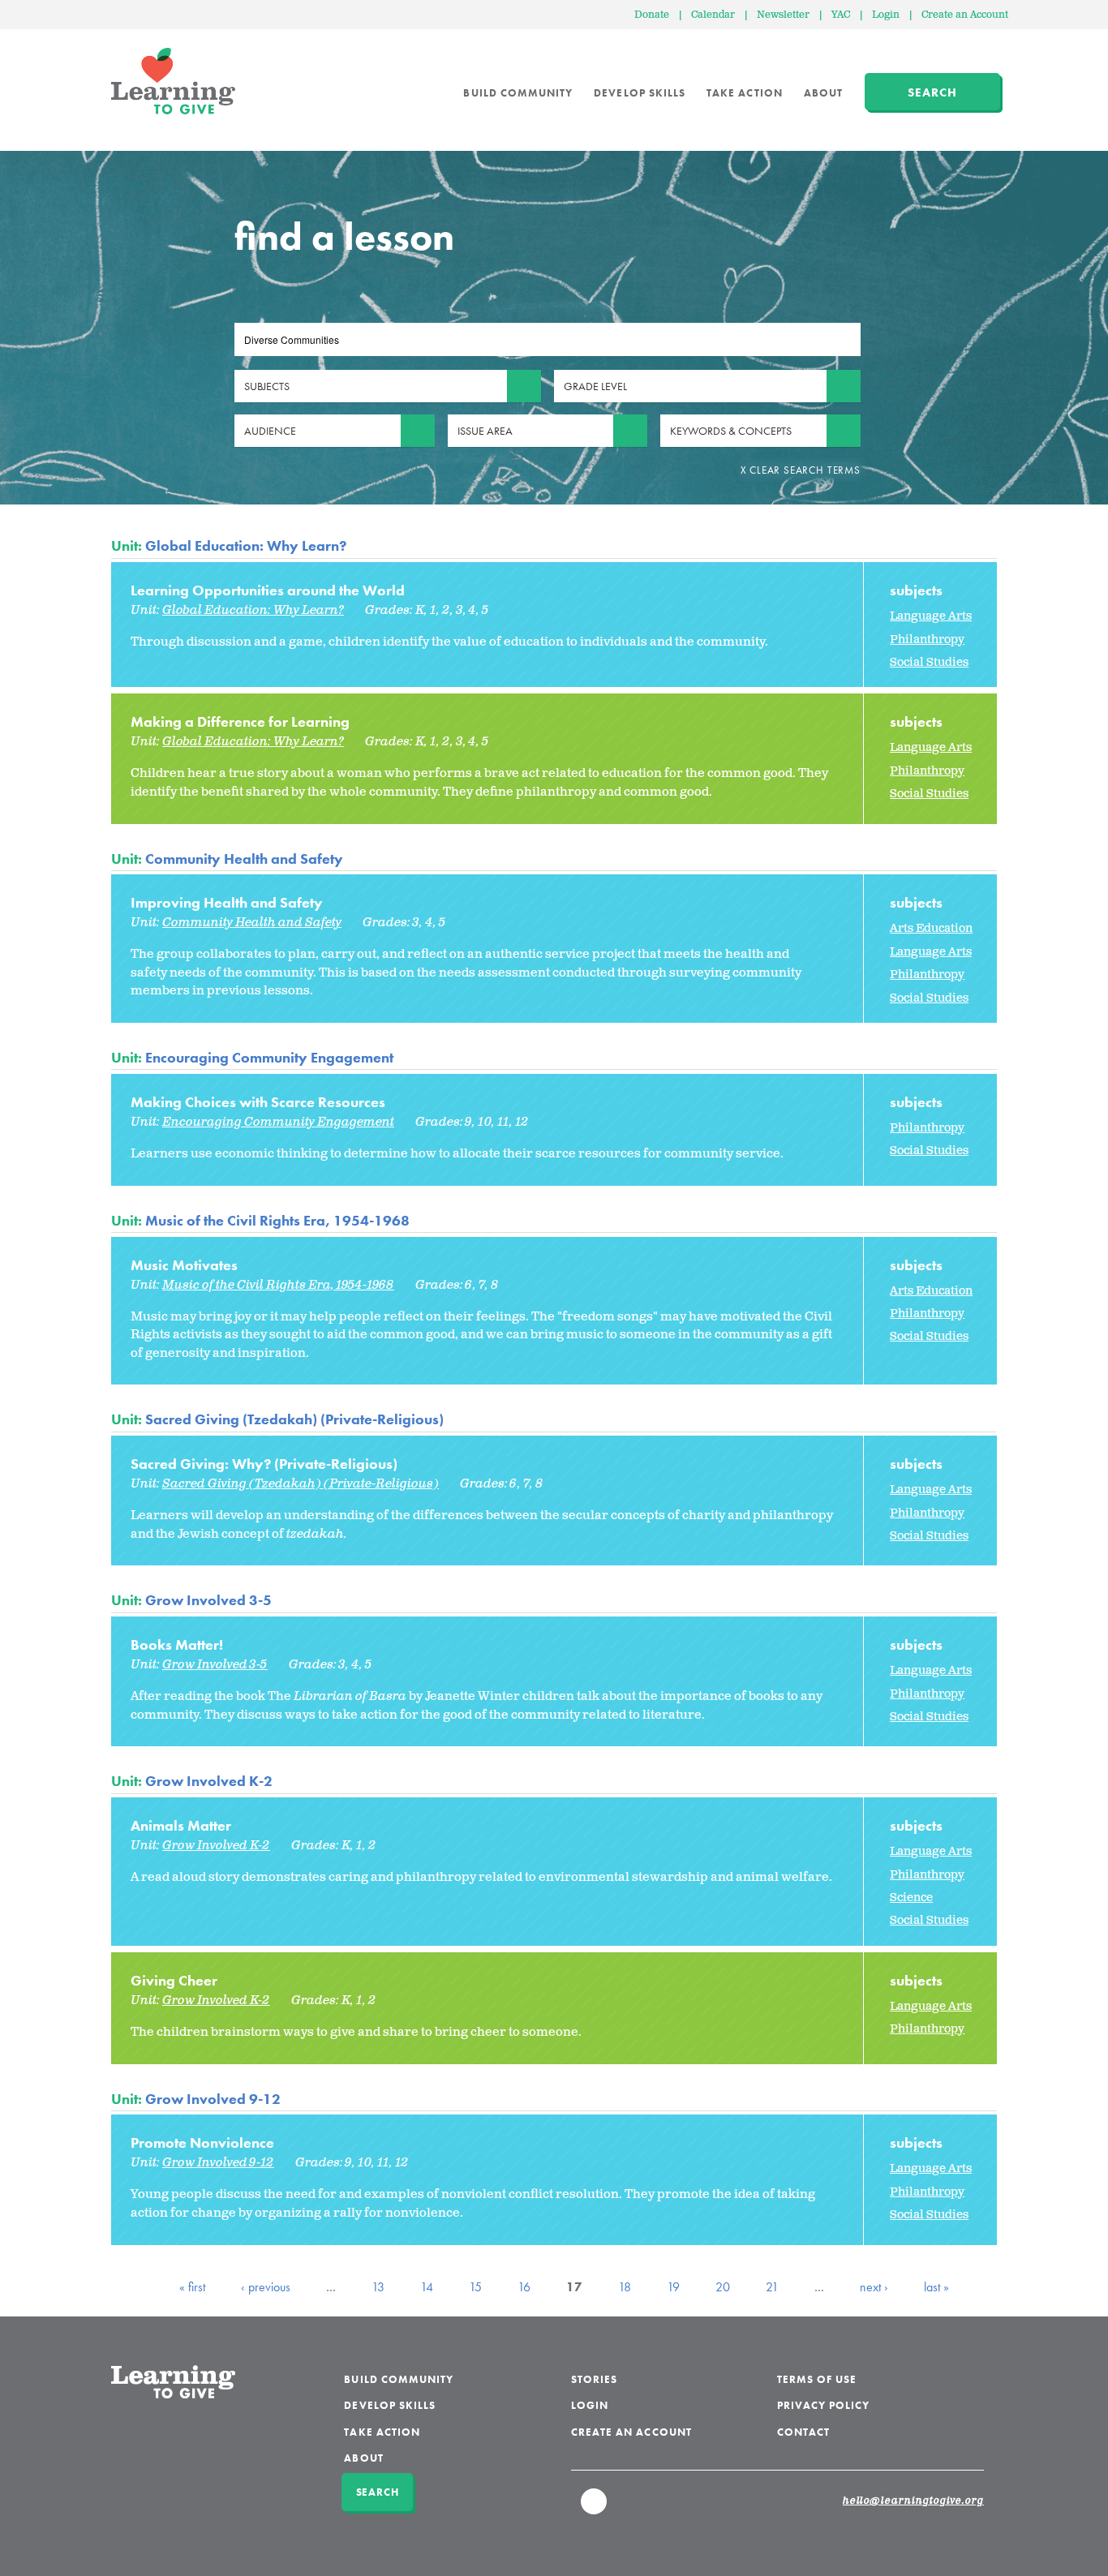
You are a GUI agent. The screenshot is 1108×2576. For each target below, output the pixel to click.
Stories (594, 2379)
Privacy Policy (824, 2405)
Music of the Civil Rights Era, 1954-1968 (277, 1220)
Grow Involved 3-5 (208, 1600)
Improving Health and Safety (227, 902)
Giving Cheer (174, 1980)
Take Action (745, 93)
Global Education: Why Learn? (246, 545)
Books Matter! (177, 1644)
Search (932, 92)
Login (886, 15)
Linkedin (595, 2509)
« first (192, 2287)
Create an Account (965, 15)
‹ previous (266, 2287)
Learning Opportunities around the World (268, 590)
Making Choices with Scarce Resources (258, 1102)
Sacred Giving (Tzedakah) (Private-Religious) (294, 1419)
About (823, 93)
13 (378, 2287)
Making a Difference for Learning (240, 721)
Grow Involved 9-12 (213, 2099)
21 (772, 2287)
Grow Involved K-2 (209, 1781)
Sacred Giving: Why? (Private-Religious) (264, 1464)
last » (936, 2287)
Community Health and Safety (244, 859)
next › (874, 2287)
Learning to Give (173, 81)
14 (427, 2287)
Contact (803, 2432)
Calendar (713, 15)
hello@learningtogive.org (913, 2501)
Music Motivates (184, 1265)
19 (673, 2287)
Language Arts (931, 616)
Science (911, 1898)
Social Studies (929, 662)
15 (475, 2287)
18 (625, 2287)
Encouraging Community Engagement (269, 1057)
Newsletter (783, 15)
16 (524, 2287)
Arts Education (931, 928)
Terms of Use (817, 2379)
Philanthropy (927, 640)
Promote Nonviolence (202, 2142)
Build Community (518, 93)
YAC (841, 15)
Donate (652, 15)
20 (723, 2287)
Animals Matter (181, 1825)
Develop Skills (640, 93)
